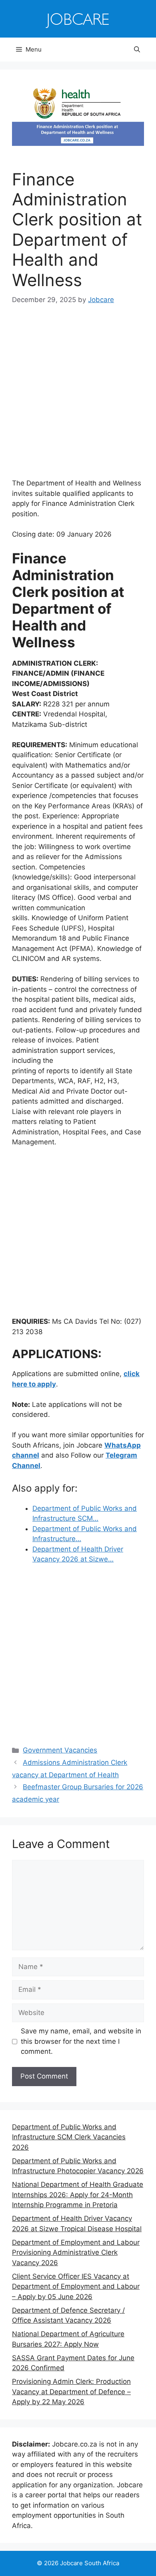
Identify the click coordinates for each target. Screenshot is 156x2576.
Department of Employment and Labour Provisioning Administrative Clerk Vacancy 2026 (76, 2253)
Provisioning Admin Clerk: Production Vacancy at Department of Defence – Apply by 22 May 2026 (71, 2392)
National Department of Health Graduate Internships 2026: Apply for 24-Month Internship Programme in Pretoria (78, 2195)
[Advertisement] (78, 397)
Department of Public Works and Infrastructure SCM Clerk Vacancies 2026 (69, 2137)
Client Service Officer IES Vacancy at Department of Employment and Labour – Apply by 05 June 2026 (76, 2287)
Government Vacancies (60, 1750)
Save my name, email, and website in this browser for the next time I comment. (81, 2041)
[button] (137, 50)
